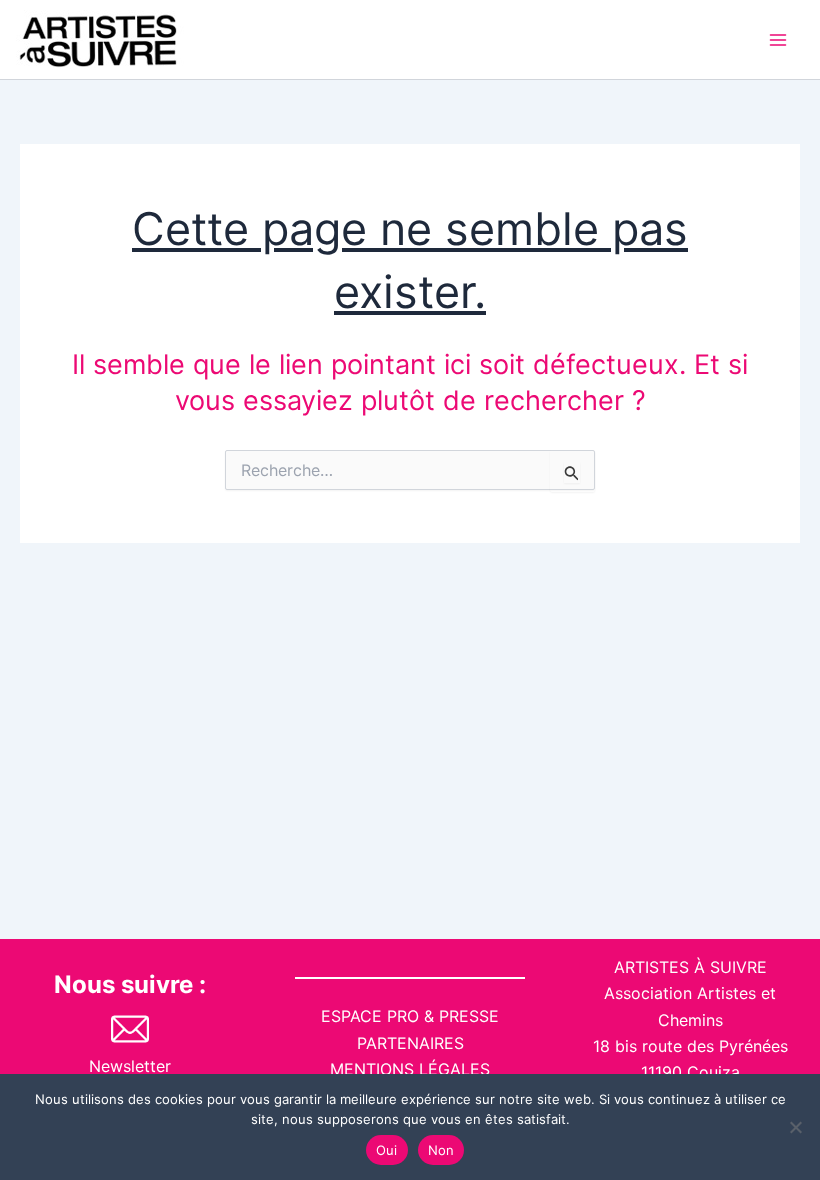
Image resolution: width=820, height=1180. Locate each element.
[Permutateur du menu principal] (778, 40)
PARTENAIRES (410, 1043)
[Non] (795, 1127)
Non (441, 1150)
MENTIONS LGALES (410, 1069)
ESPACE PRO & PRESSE (410, 1016)
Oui (387, 1150)
